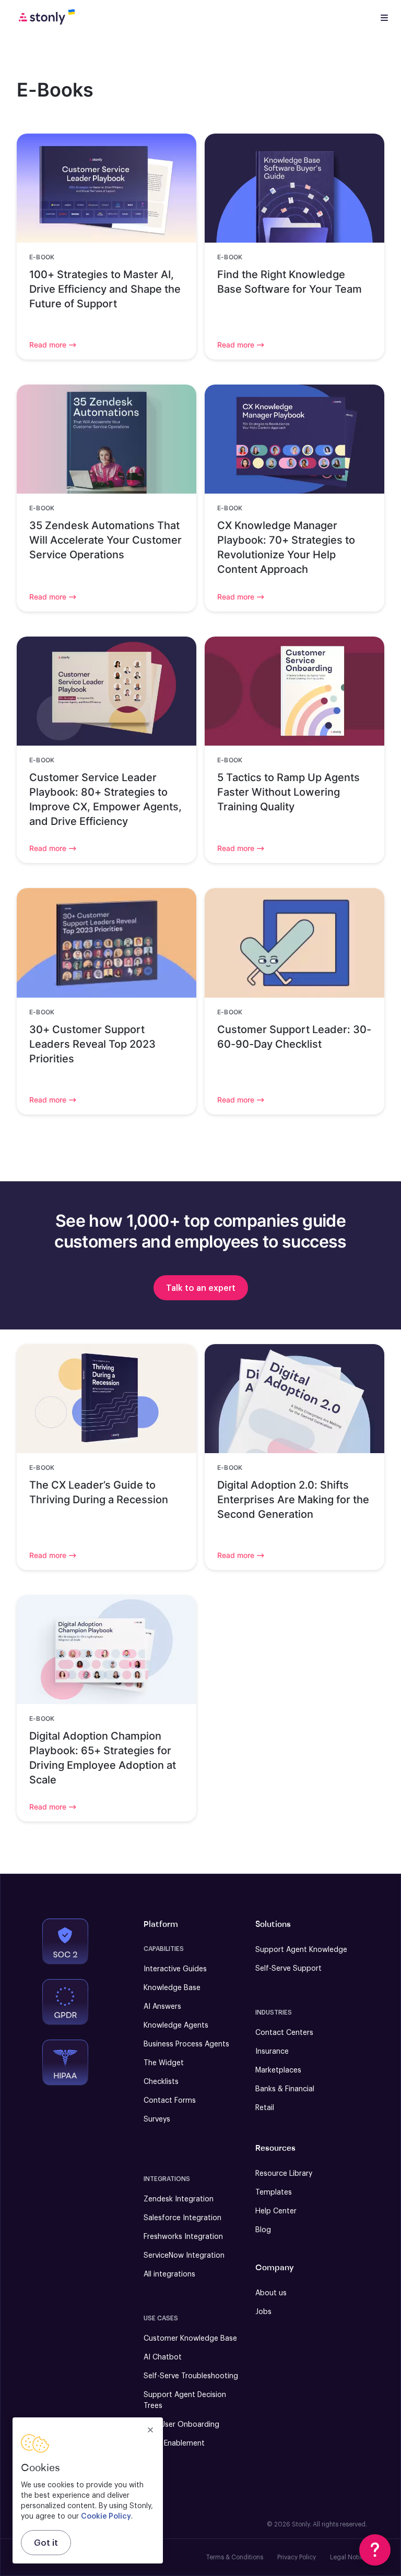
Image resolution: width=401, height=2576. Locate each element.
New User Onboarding (181, 2425)
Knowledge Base (172, 1988)
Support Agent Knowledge (301, 1950)
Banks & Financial (285, 2089)
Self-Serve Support (288, 1969)
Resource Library (284, 2174)
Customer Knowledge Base (190, 2339)
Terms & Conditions (235, 2557)
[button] (375, 2550)
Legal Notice (349, 2557)
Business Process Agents (186, 2044)
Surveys (157, 2119)
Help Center (276, 2211)
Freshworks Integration (183, 2237)
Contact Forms (170, 2101)
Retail (265, 2108)
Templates (274, 2192)
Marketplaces (278, 2070)
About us (271, 2293)
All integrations (169, 2274)
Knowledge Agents (176, 2026)
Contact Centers (284, 2033)
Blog (263, 2230)
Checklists (161, 2082)
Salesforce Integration (182, 2218)
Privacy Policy (297, 2557)
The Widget (164, 2063)
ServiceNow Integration (184, 2256)
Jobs (263, 2312)
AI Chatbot (163, 2357)
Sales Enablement (174, 2443)
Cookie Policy (106, 2517)
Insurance (272, 2052)
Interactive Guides (175, 1969)
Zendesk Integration (179, 2199)
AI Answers (162, 2007)
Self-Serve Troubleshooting (191, 2376)
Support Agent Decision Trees (185, 2400)
